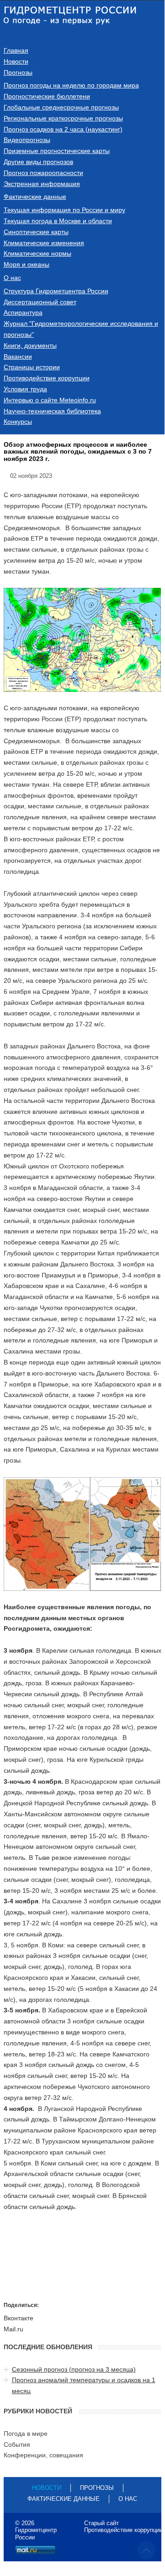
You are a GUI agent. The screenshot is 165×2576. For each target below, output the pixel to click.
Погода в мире (26, 2433)
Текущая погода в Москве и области (58, 221)
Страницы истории (32, 367)
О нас (12, 278)
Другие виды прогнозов (38, 162)
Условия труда (25, 389)
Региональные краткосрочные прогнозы (63, 118)
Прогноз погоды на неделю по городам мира (71, 85)
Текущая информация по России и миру (64, 210)
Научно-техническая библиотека (52, 411)
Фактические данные (35, 197)
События (17, 2444)
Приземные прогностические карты (57, 151)
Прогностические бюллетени (47, 96)
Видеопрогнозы (27, 140)
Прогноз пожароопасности (43, 173)
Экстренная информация (42, 184)
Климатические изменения (44, 243)
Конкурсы (18, 422)
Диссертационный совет (40, 302)
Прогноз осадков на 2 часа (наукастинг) (63, 129)
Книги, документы (30, 345)
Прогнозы (18, 72)
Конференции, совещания (43, 2455)
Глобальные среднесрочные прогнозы (61, 107)
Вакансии (18, 356)
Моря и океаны (27, 264)
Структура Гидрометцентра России (56, 291)
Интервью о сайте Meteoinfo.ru (50, 400)
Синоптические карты (36, 232)
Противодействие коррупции (47, 378)
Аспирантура (23, 312)
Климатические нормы (37, 253)
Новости (16, 61)
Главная (16, 50)
